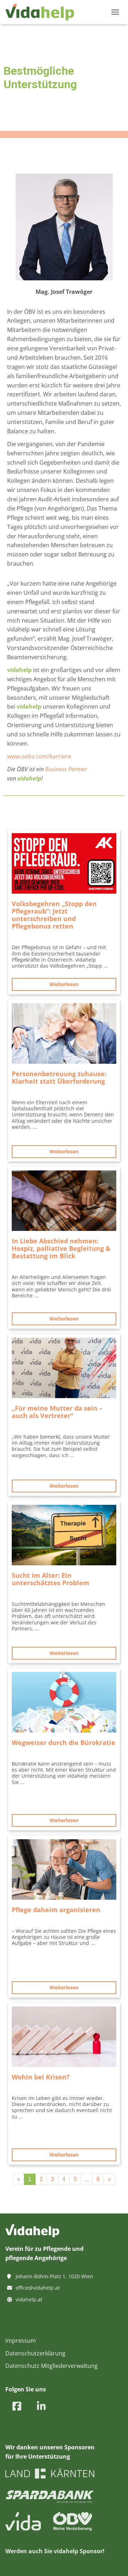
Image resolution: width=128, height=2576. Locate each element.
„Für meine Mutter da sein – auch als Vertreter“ (57, 1412)
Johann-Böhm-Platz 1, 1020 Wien (54, 2276)
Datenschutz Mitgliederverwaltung (52, 2366)
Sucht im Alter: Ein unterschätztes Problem (50, 1579)
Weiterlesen (64, 984)
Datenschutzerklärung (35, 2353)
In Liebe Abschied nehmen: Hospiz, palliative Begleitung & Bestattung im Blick (61, 1248)
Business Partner (66, 769)
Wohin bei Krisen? (41, 2077)
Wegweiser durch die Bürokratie (63, 1742)
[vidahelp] (42, 12)
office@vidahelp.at (38, 2288)
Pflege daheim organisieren (56, 1910)
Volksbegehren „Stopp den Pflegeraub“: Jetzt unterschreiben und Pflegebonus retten (54, 915)
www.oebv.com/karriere (39, 756)
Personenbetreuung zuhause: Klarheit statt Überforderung (59, 1077)
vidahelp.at (29, 2299)
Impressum (21, 2340)
